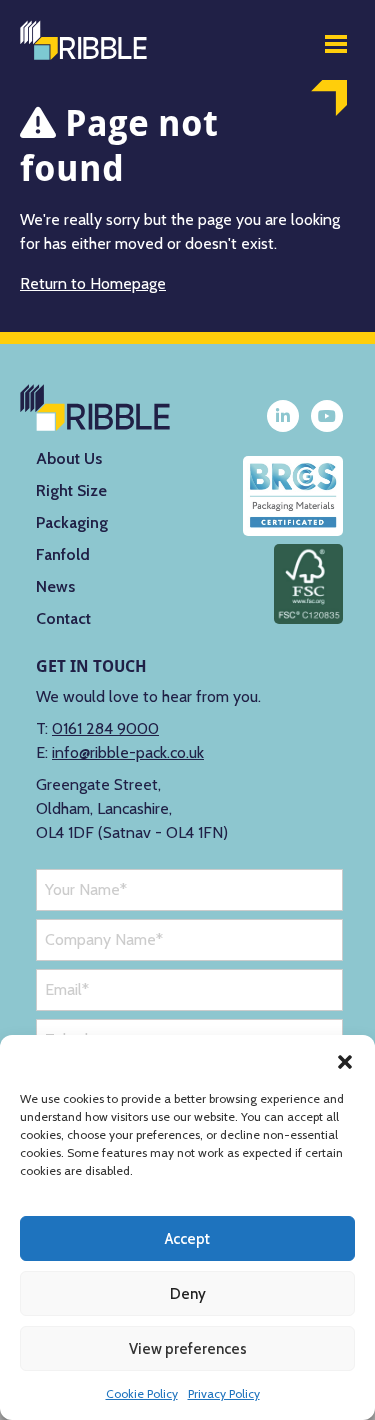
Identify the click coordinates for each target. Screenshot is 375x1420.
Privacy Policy (224, 1393)
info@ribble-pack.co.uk (128, 752)
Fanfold (63, 554)
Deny (188, 1294)
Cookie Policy (142, 1393)
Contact (63, 618)
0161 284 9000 (105, 728)
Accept (187, 1239)
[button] (345, 1060)
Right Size (71, 490)
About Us (69, 458)
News (55, 586)
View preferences (188, 1349)
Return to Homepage (93, 283)
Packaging (72, 522)
